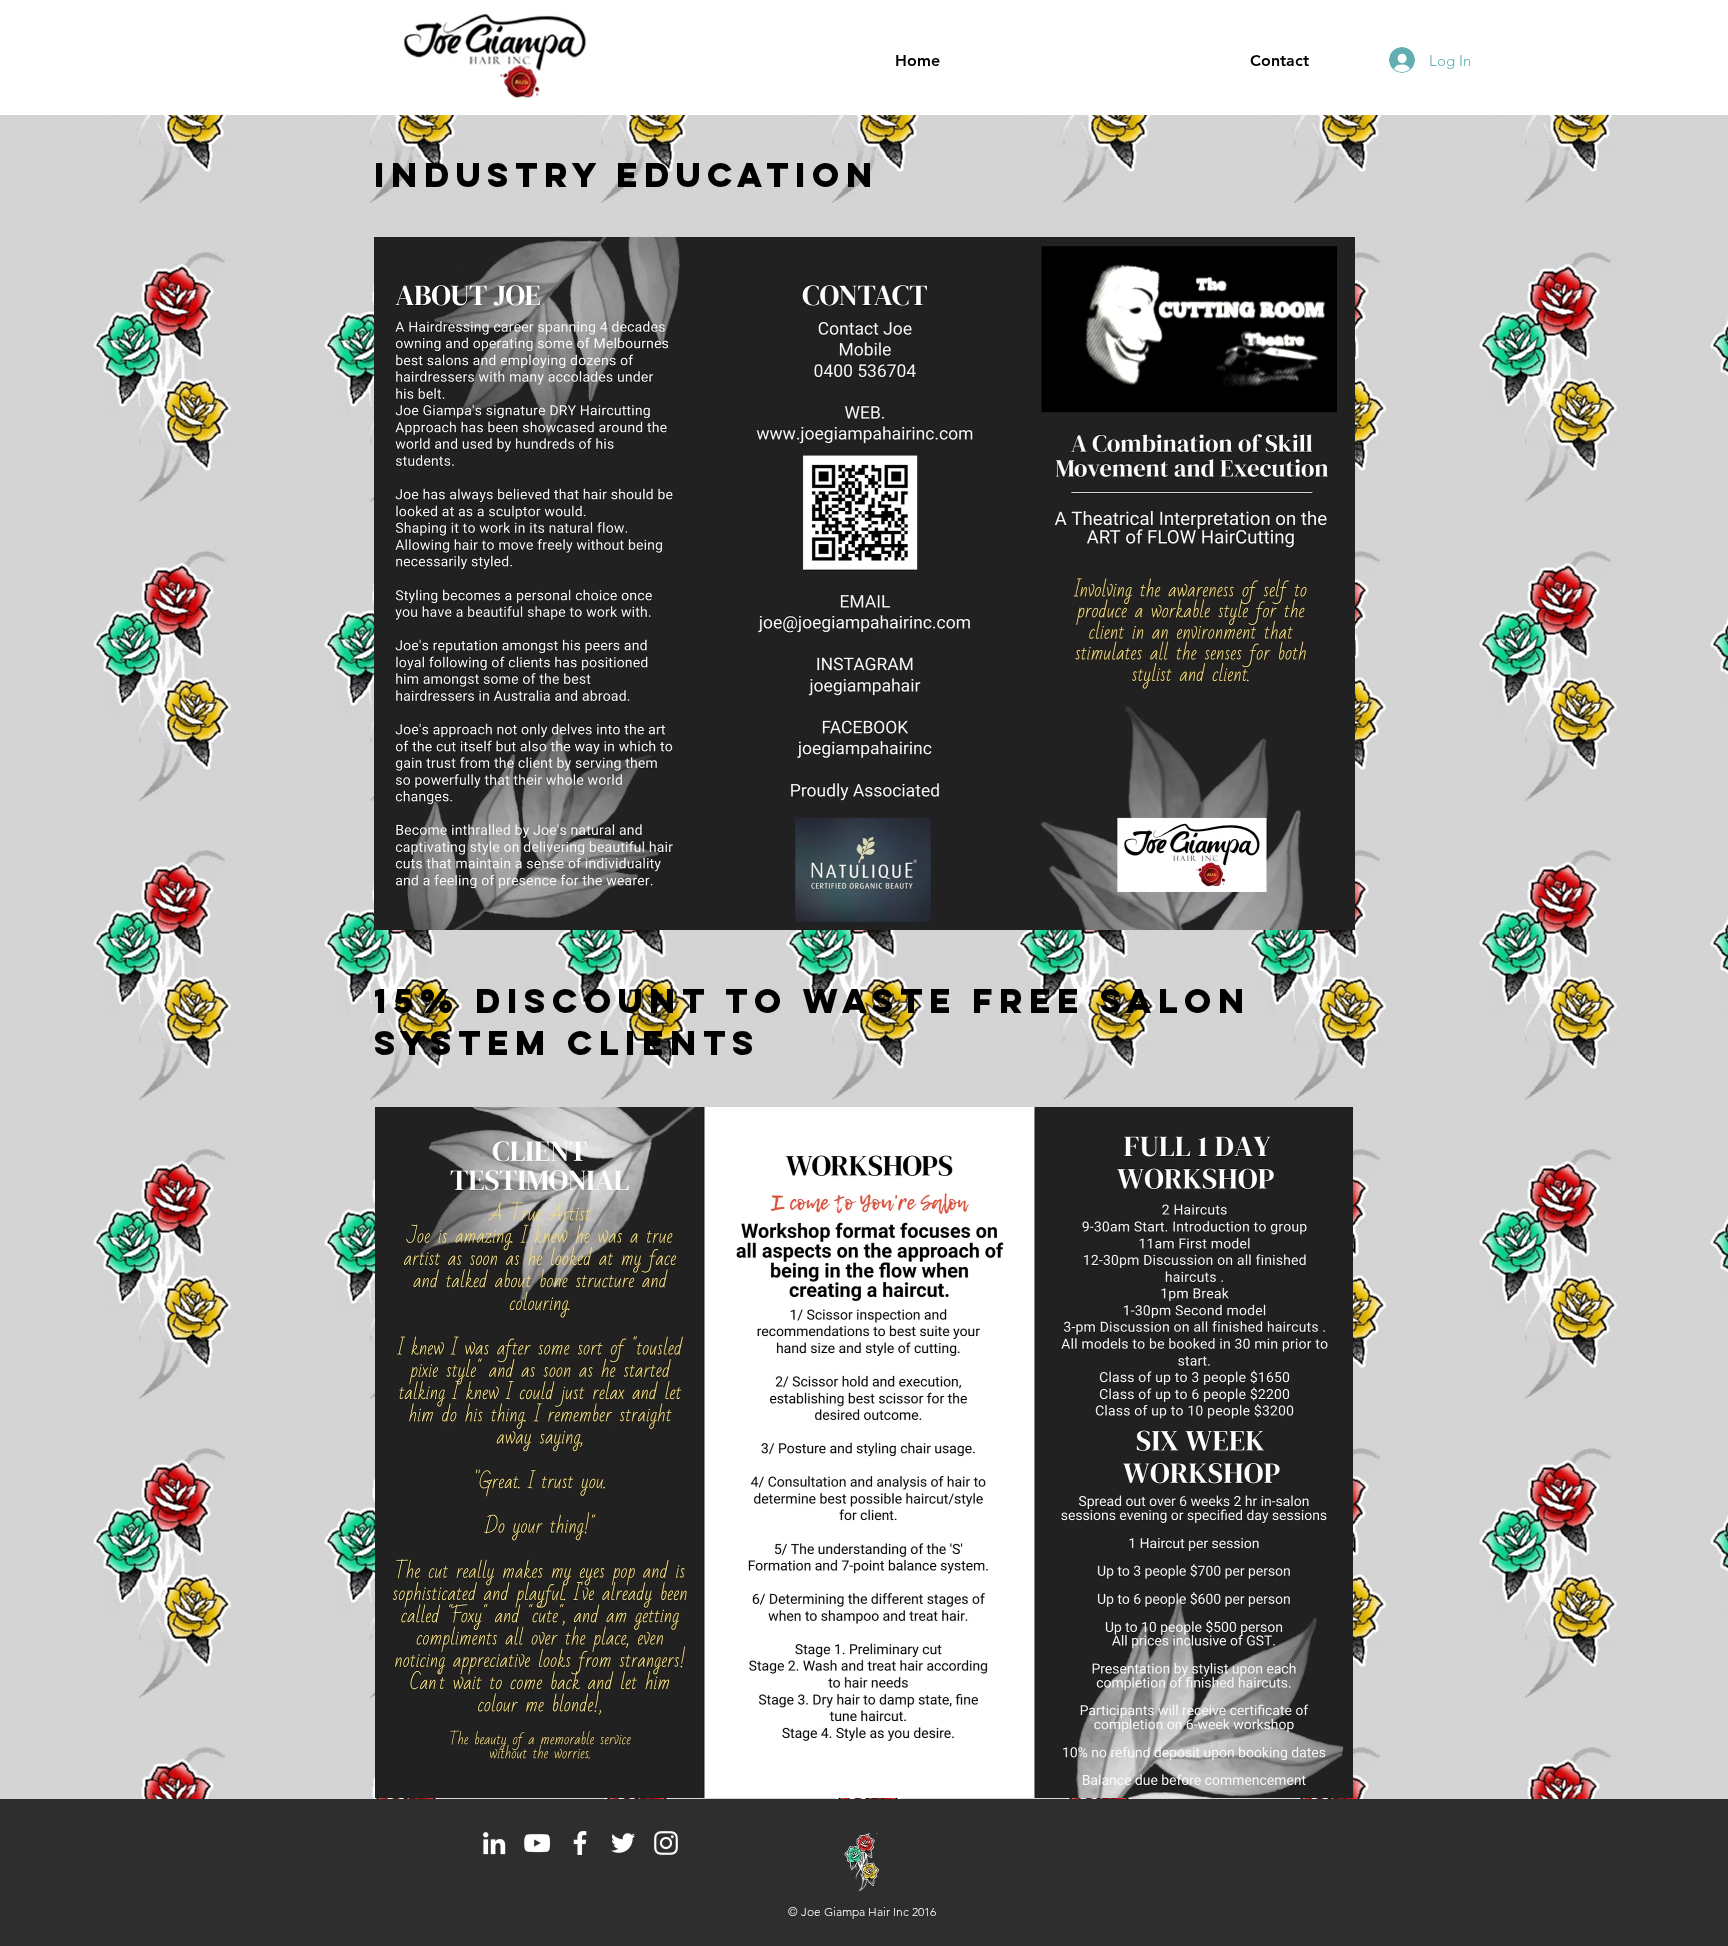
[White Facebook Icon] (580, 1843)
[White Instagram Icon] (666, 1843)
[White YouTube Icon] (537, 1843)
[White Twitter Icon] (623, 1843)
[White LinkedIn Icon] (494, 1843)
